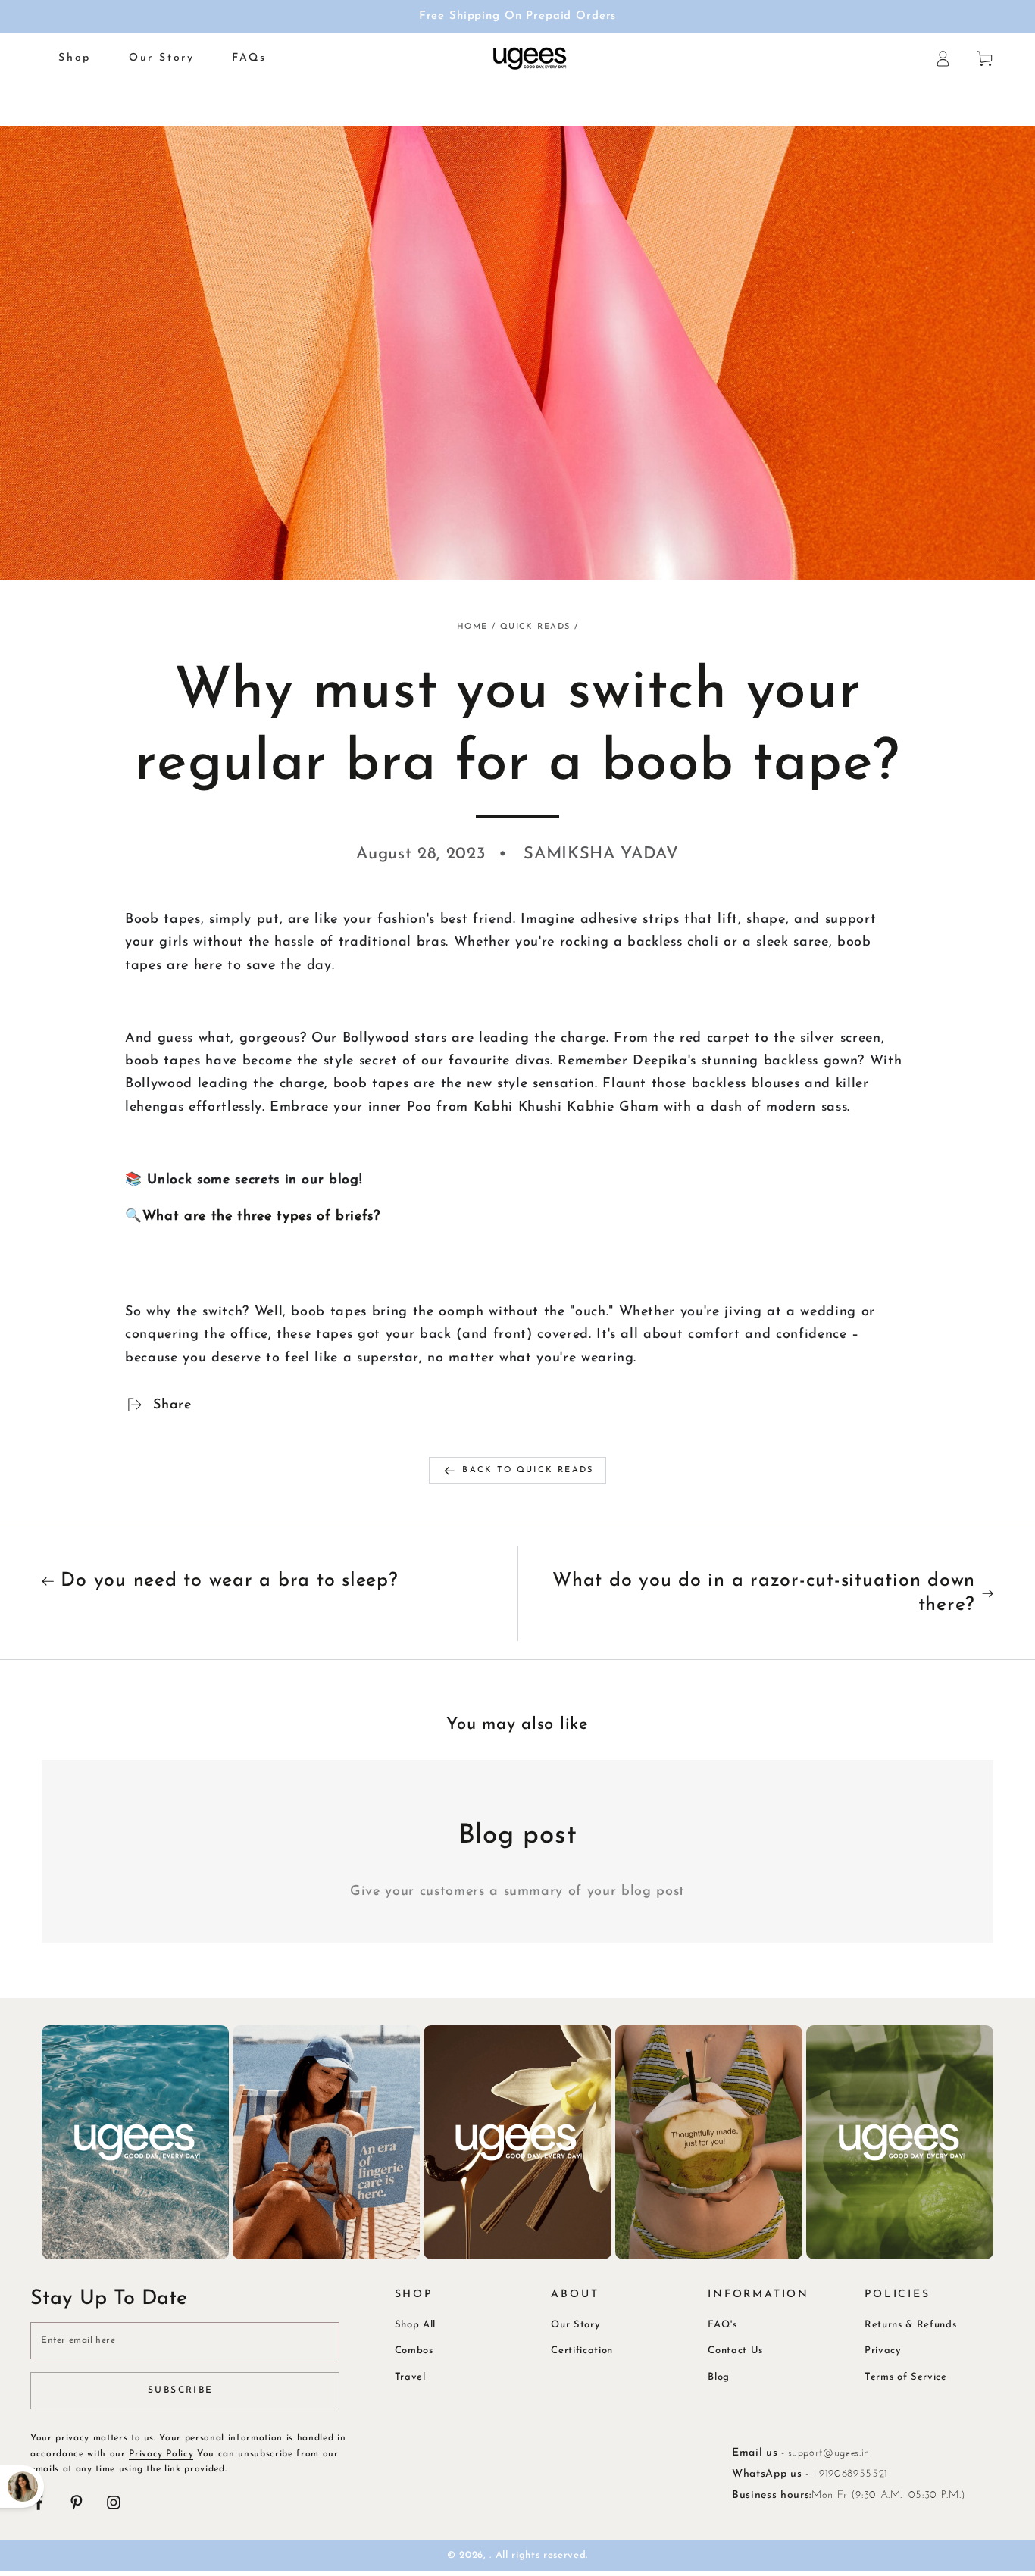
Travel (410, 2377)
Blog (719, 2377)
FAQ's (722, 2325)
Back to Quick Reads (528, 1470)
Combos (414, 2351)
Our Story (575, 2325)
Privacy (883, 2351)
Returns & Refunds (910, 2325)
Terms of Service (906, 2377)
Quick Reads (535, 627)
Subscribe (181, 2390)
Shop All (415, 2325)
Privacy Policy (161, 2454)
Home (472, 627)
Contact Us (735, 2351)
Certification (582, 2351)
